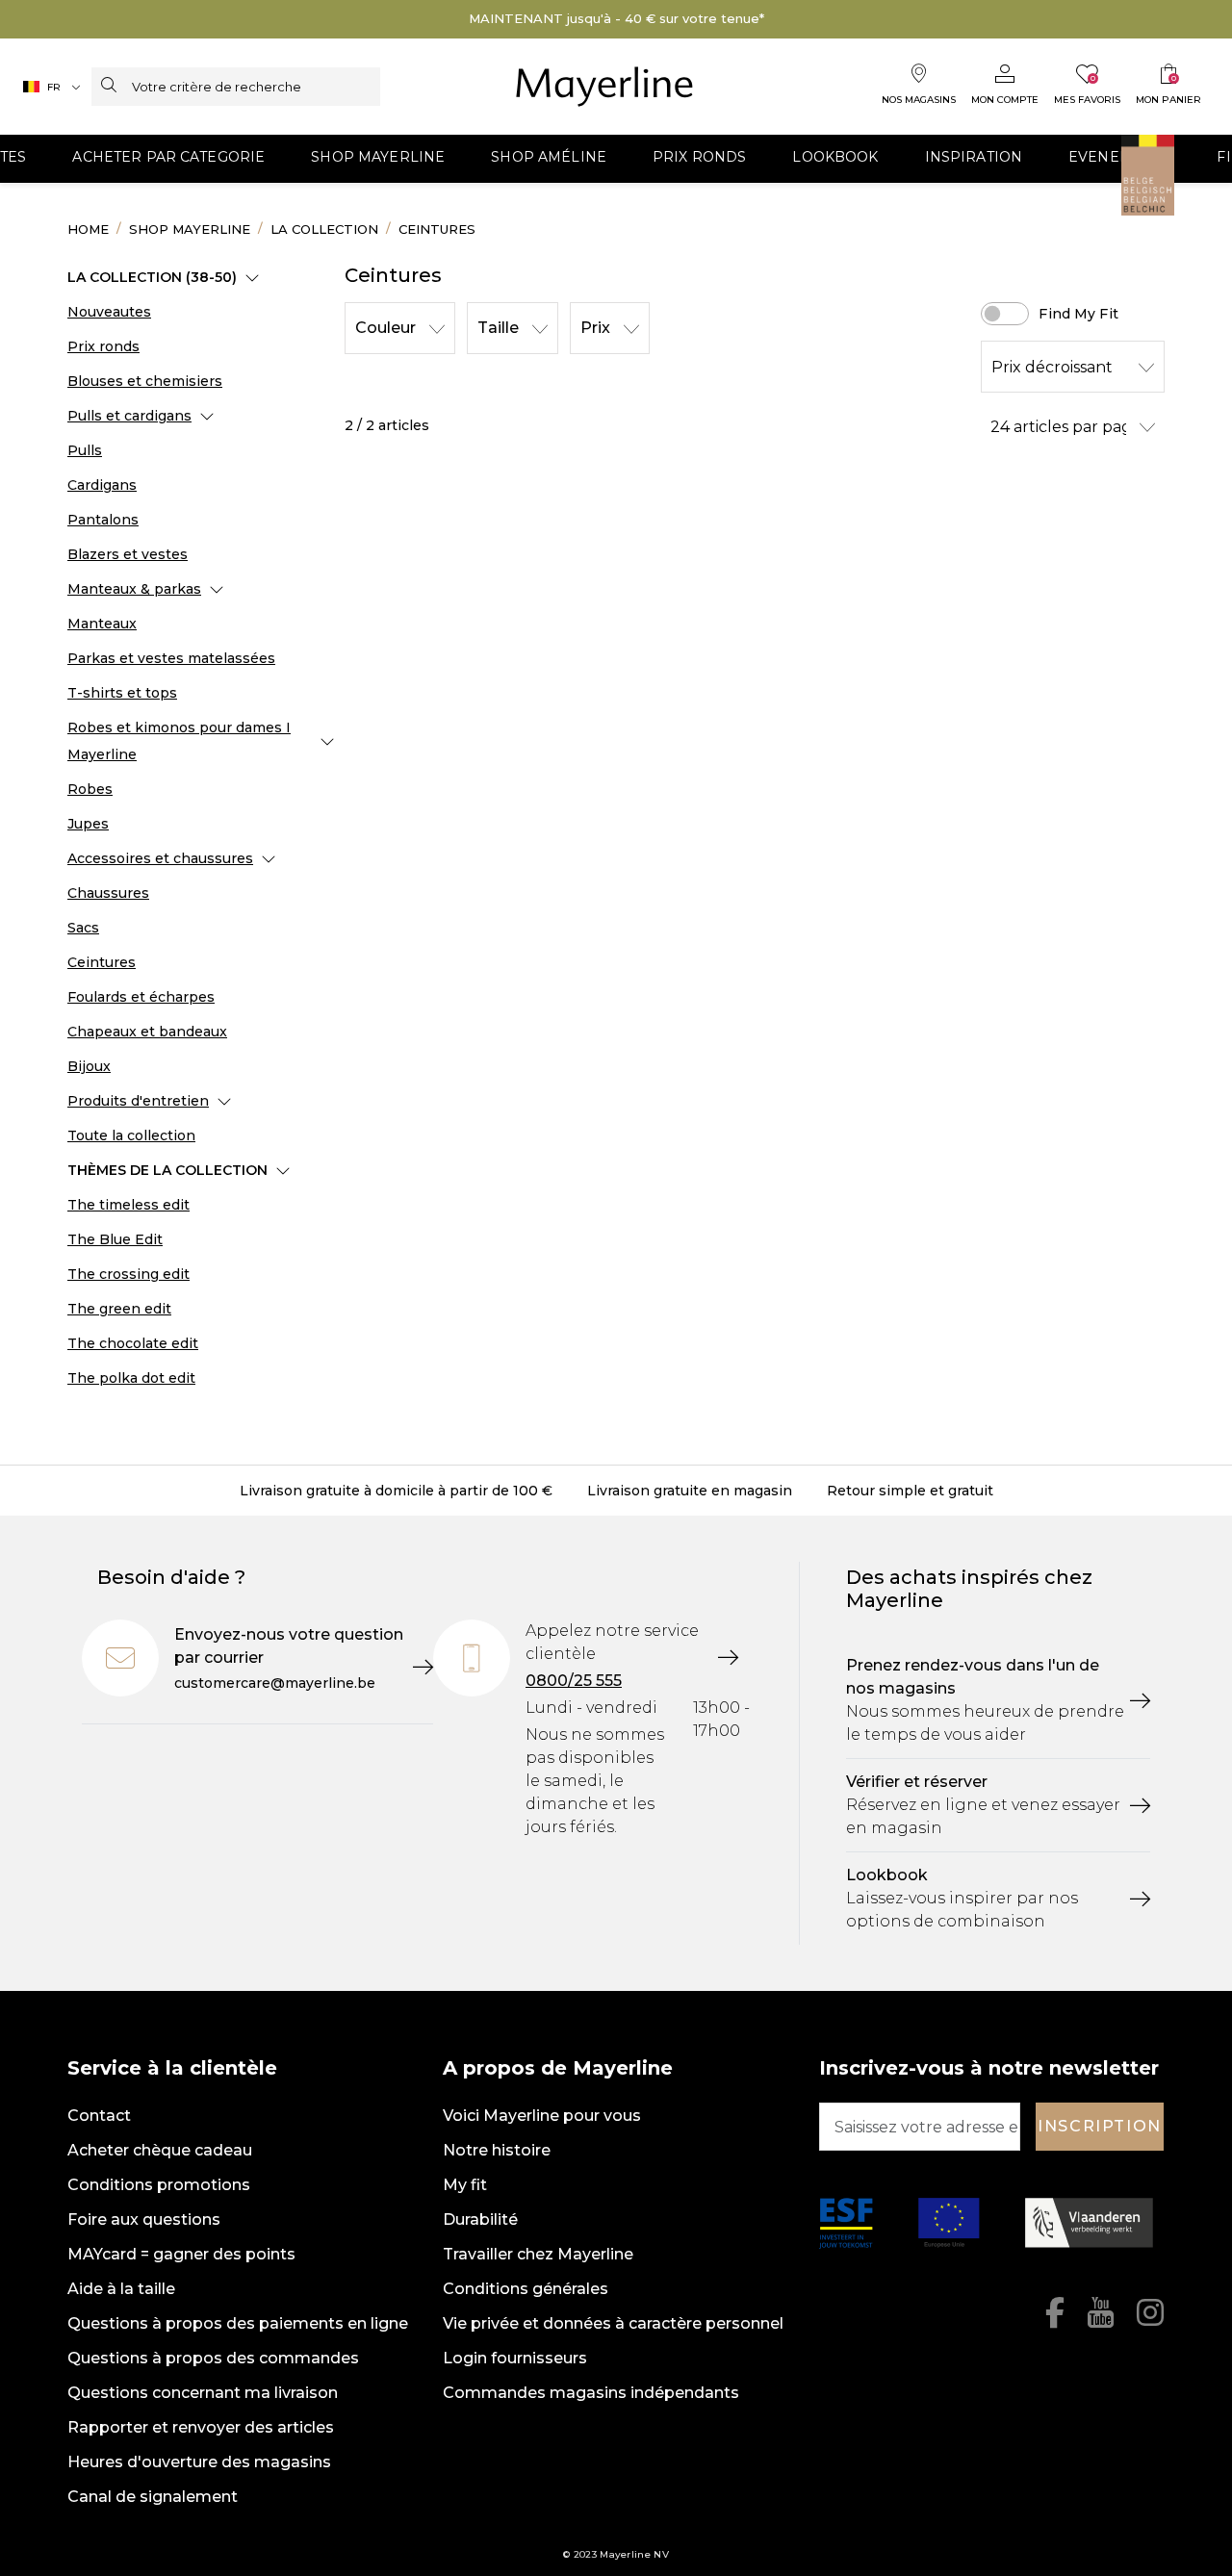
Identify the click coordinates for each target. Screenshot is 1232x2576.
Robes (90, 789)
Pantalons (103, 520)
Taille (498, 328)
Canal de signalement (153, 2497)
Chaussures (108, 893)
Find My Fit (1078, 314)
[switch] (1005, 314)
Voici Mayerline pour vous (542, 2116)
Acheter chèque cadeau (160, 2150)
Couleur (385, 328)
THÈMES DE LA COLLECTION (167, 1170)
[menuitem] (168, 159)
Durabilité (480, 2219)
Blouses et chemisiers (145, 381)
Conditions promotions (159, 2185)
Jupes (88, 824)
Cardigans (102, 485)
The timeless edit (128, 1205)
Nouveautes (109, 312)
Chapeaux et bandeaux (147, 1032)
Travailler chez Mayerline (538, 2254)
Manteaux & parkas (134, 589)
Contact (99, 2116)
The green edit (119, 1309)
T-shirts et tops (122, 693)
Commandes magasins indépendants (591, 2393)
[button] (168, 159)
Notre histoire (497, 2150)
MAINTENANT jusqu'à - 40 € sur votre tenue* (616, 18)
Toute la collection (131, 1135)
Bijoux (89, 1066)
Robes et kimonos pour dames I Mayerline (179, 741)
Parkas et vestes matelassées (171, 658)
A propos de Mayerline (558, 2068)
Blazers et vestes (128, 554)
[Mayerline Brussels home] (605, 87)
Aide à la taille (121, 2289)
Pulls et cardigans (129, 416)
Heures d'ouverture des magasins (199, 2462)
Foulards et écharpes (141, 997)
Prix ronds (103, 346)
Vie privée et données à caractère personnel (613, 2323)
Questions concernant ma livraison (203, 2393)
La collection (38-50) (152, 277)
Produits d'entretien (138, 1101)
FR (54, 87)
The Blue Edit (115, 1239)
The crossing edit (128, 1274)
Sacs (83, 928)
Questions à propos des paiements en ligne (238, 2323)
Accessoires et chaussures (160, 858)
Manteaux (102, 624)
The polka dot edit (131, 1378)
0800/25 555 (574, 1681)
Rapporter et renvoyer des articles (201, 2427)
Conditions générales (526, 2289)
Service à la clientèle (172, 2068)
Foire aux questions (144, 2219)
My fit (465, 2185)
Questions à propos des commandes (213, 2358)
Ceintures (102, 962)
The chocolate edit (133, 1343)
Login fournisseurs (515, 2358)
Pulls (85, 450)
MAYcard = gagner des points (181, 2254)
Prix (595, 328)
